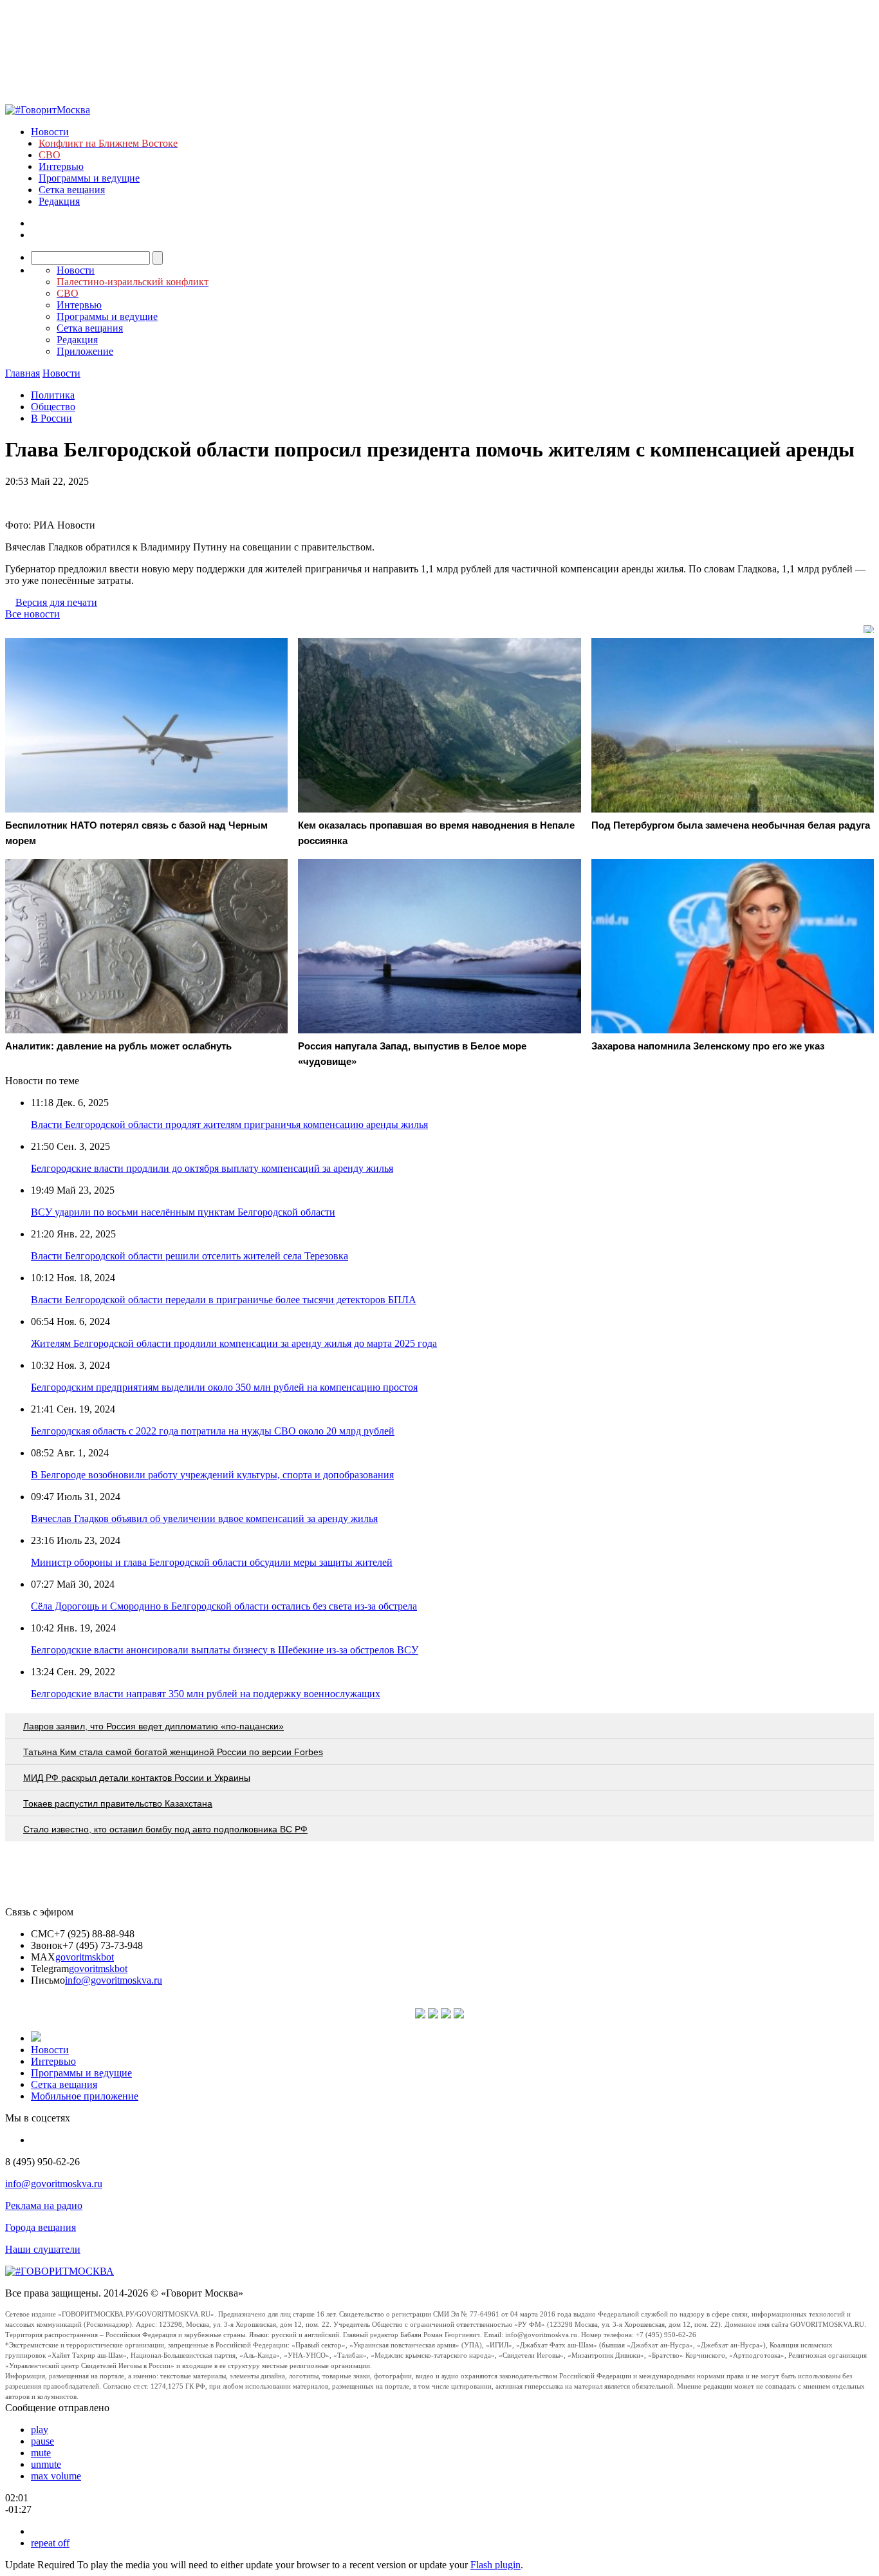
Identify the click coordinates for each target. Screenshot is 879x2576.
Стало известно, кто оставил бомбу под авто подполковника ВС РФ (165, 1829)
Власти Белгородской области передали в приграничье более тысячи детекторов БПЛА (224, 1300)
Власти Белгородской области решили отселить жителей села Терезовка (190, 1256)
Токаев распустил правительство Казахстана (118, 1803)
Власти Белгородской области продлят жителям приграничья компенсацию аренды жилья (229, 1124)
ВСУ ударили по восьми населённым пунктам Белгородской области (183, 1212)
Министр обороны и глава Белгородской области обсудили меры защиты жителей (212, 1562)
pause (42, 2441)
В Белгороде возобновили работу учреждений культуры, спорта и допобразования (212, 1475)
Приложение (85, 351)
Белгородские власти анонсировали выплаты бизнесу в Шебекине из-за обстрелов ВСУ (225, 1650)
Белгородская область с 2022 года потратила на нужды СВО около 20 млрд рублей (213, 1431)
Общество (53, 407)
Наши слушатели (43, 2249)
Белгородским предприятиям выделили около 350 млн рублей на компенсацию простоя (224, 1387)
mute (41, 2453)
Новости (50, 132)
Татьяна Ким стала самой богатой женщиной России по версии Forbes (173, 1752)
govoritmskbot (85, 1957)
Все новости (32, 614)
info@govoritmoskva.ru (114, 1980)
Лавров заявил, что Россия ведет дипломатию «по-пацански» (153, 1726)
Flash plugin (495, 2565)
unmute (46, 2464)
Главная (23, 373)
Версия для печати (56, 602)
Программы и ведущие (89, 178)
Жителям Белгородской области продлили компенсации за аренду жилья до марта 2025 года (234, 1343)
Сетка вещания (72, 190)
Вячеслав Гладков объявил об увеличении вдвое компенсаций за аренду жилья (204, 1518)
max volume (56, 2476)
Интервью (61, 166)
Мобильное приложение (85, 2096)
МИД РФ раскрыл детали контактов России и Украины (137, 1778)
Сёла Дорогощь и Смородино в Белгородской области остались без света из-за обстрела (224, 1606)
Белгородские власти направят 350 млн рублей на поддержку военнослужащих (206, 1694)
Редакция (59, 201)
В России (51, 418)
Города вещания (41, 2227)
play (40, 2430)
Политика (53, 395)
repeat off (50, 2543)
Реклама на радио (44, 2205)
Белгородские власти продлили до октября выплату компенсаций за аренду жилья (212, 1168)
